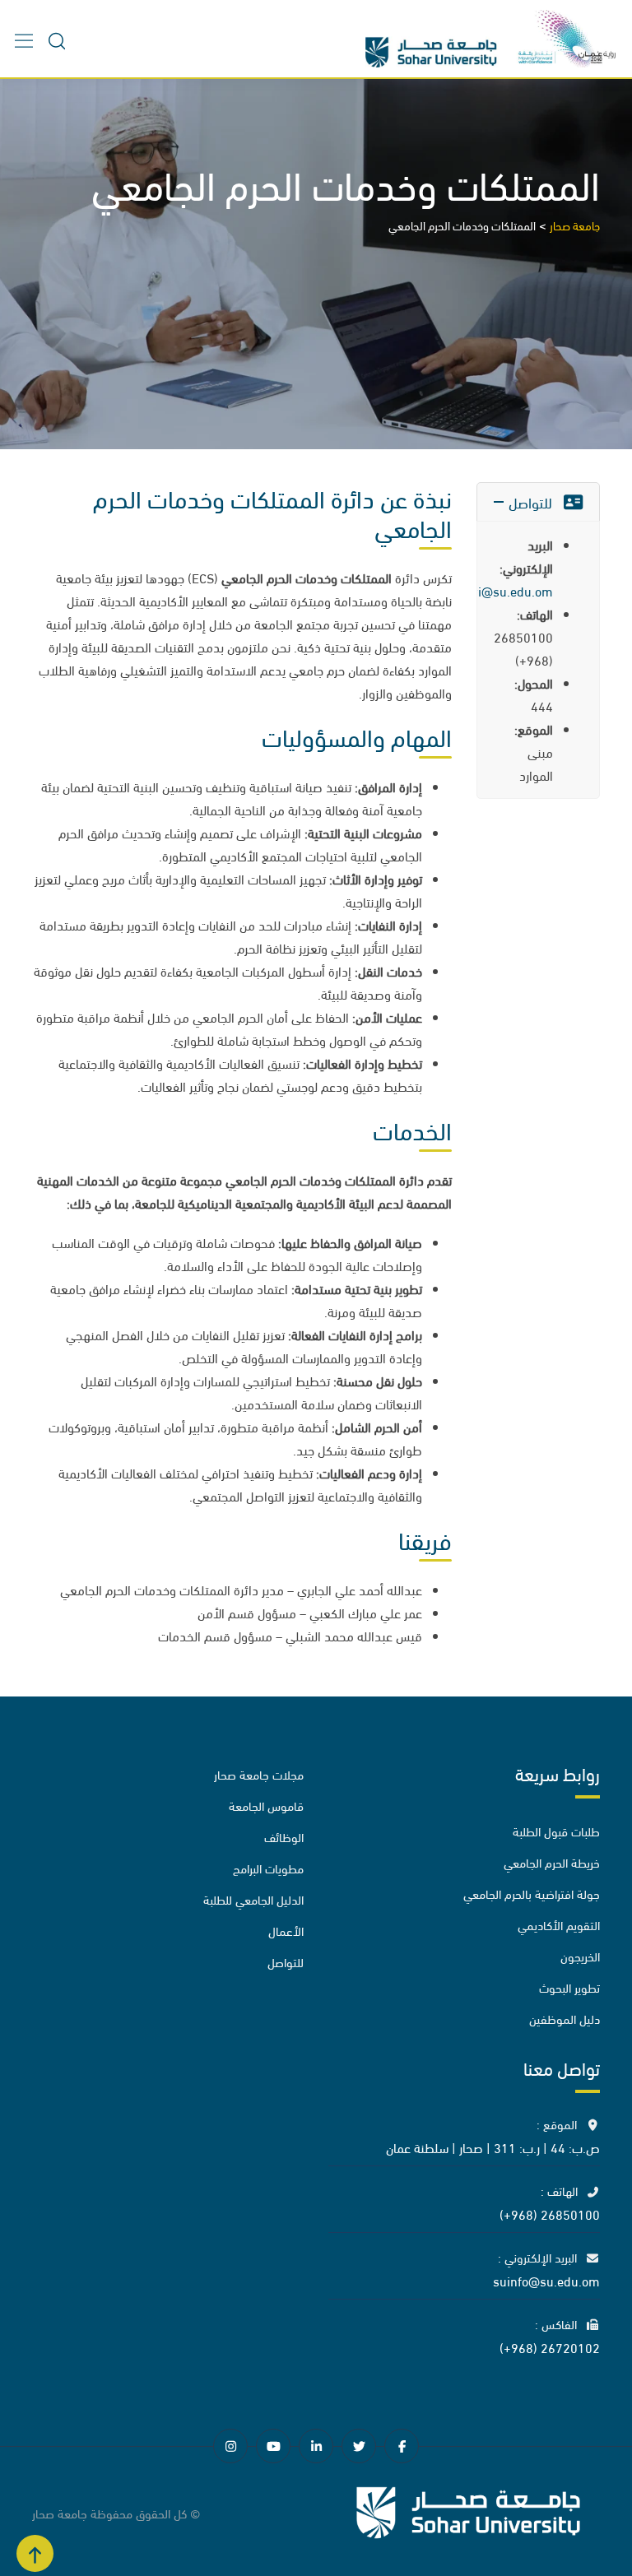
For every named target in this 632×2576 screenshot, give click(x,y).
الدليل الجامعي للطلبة (253, 1899)
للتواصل (286, 1961)
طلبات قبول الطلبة (556, 1831)
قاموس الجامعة (266, 1805)
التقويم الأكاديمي (559, 1924)
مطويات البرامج (268, 1868)
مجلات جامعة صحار (259, 1774)
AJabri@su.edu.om (498, 590)
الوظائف (284, 1836)
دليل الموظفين (565, 2018)
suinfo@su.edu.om (546, 2279)
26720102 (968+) (550, 2346)
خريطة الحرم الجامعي (552, 1862)
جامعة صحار (60, 2513)
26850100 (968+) (550, 2213)
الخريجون (580, 1956)
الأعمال (286, 1930)
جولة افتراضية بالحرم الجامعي (532, 1893)
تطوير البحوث (569, 1987)
